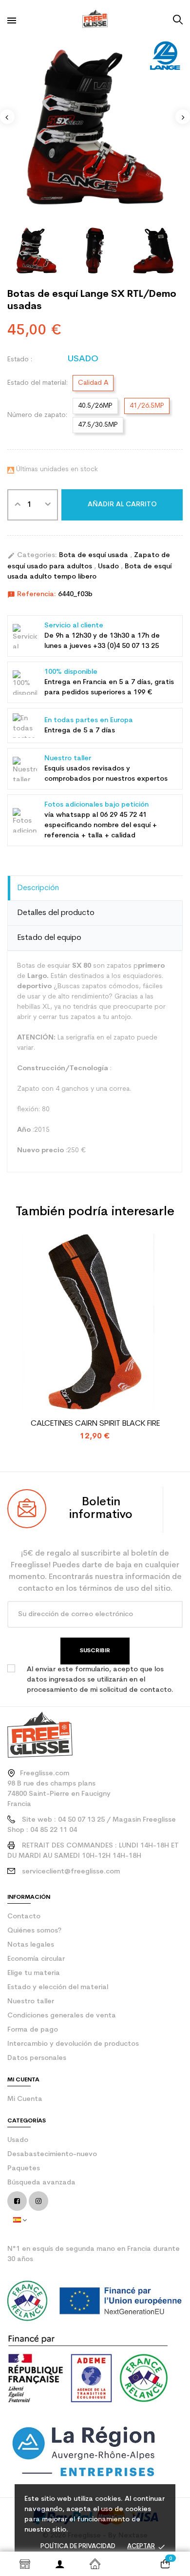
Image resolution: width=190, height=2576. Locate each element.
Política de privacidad (78, 2546)
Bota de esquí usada (95, 555)
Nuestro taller (31, 2002)
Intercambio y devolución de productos (73, 2044)
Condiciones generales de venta (62, 2016)
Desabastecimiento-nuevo (52, 2154)
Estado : (20, 360)
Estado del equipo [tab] (49, 938)
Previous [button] (7, 117)
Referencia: (32, 595)
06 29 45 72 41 (123, 815)
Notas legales (31, 1945)
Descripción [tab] (38, 888)
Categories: (32, 556)
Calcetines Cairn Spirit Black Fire (95, 1424)
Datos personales (37, 2058)
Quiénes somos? (34, 1931)
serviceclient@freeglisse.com (71, 1872)
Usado (109, 567)
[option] (95, 127)
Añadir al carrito (122, 505)
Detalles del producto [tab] (56, 913)
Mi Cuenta (25, 2099)
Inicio (95, 2564)
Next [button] (183, 117)
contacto (24, 1917)
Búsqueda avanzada (41, 2183)
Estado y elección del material (58, 1987)
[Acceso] (60, 2564)
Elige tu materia (34, 1973)
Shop (25, 2564)
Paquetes (24, 2169)
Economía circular (36, 1959)
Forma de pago (33, 2030)
